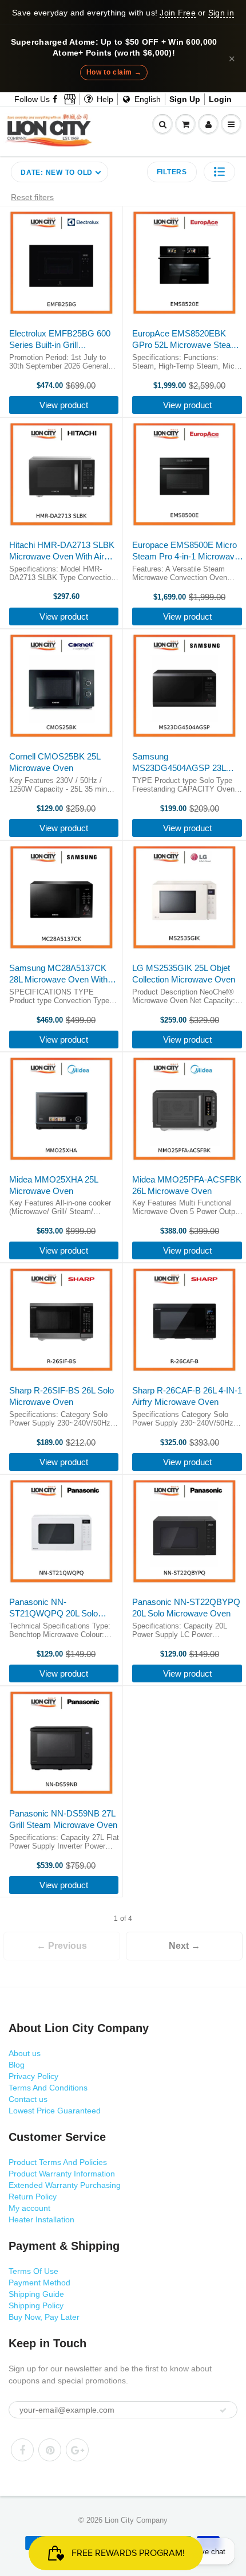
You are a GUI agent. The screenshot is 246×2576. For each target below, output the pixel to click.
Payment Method (39, 2283)
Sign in (221, 13)
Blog (17, 2065)
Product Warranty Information (62, 2174)
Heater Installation (41, 2219)
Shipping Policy (36, 2305)
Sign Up (185, 99)
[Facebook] (55, 99)
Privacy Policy (33, 2076)
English (146, 99)
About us (25, 2053)
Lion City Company (136, 2520)
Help (104, 99)
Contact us (28, 2099)
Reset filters (32, 197)
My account (29, 2208)
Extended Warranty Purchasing (65, 2185)
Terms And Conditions (48, 2088)
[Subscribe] (223, 2410)
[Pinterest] (50, 2450)
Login (220, 99)
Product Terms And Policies (58, 2162)
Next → (184, 1946)
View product (64, 405)
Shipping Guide (36, 2294)
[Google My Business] (70, 99)
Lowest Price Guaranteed (55, 2111)
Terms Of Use (33, 2271)
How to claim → (114, 72)
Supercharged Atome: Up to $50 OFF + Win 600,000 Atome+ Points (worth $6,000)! (114, 48)
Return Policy (33, 2197)
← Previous (62, 1946)
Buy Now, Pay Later (44, 2317)
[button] (219, 172)
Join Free (177, 13)
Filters (172, 172)
